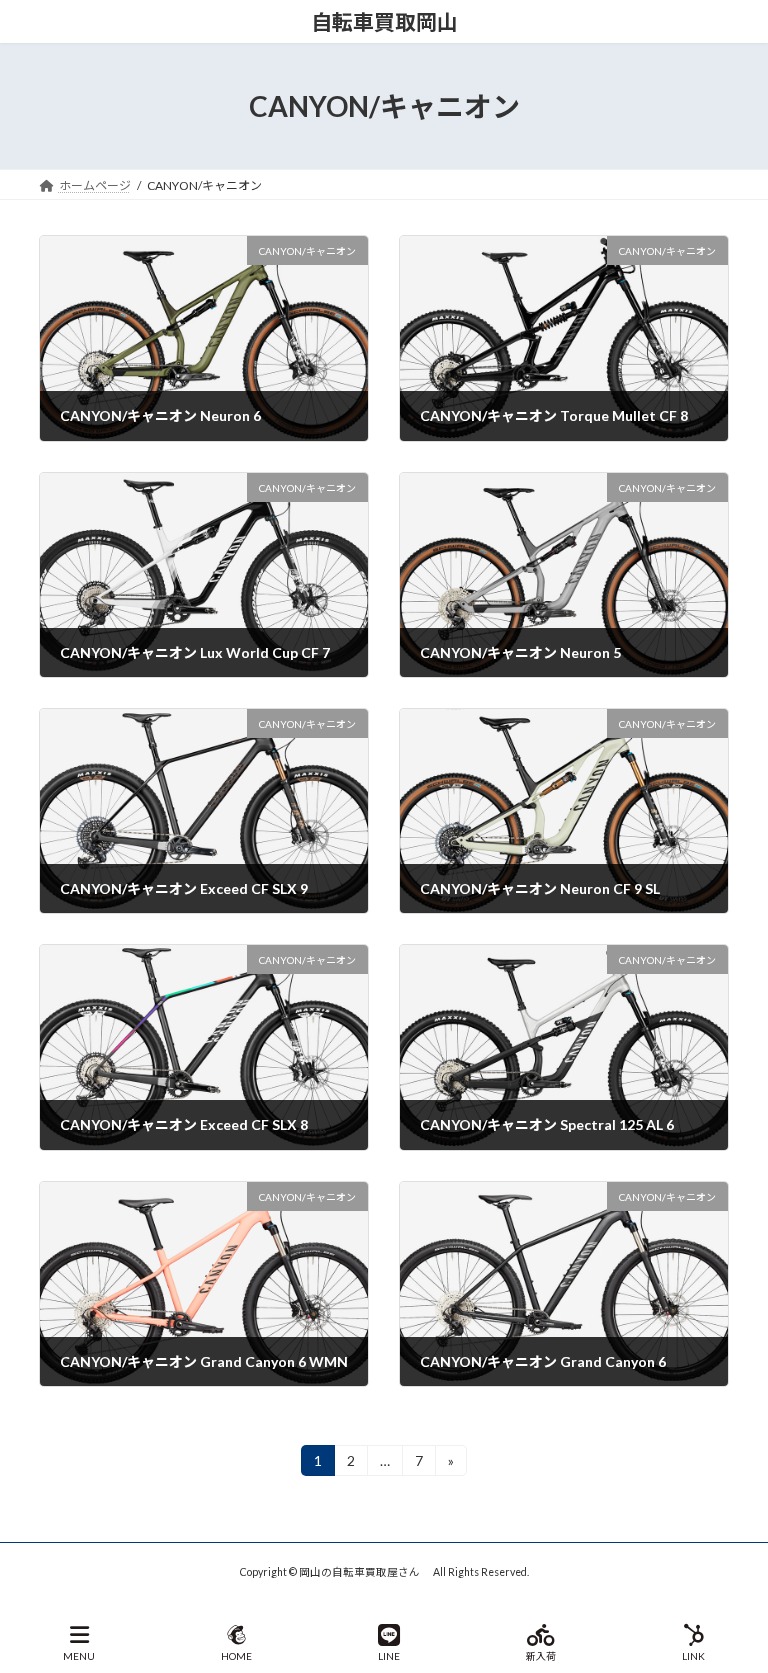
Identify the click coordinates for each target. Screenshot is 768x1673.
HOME (236, 1656)
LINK (693, 1656)
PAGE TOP (736, 1580)
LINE (389, 1656)
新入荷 (541, 1656)
